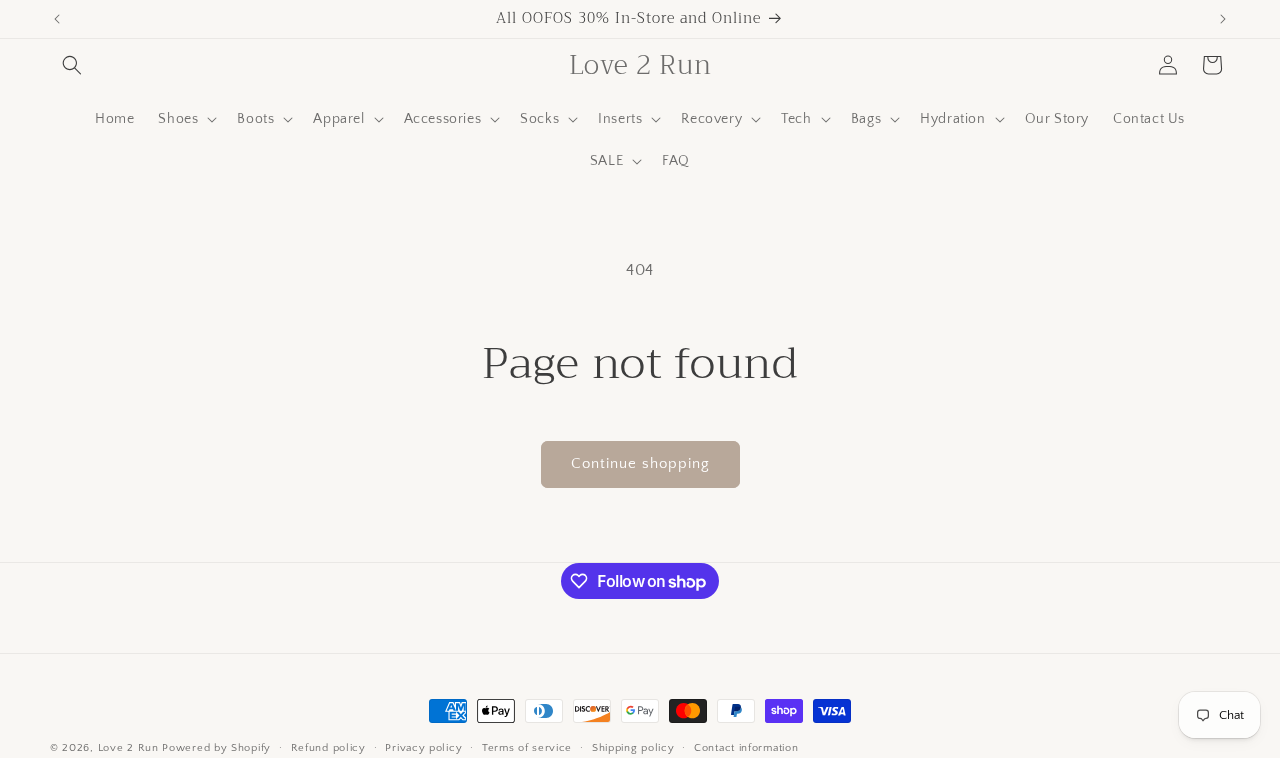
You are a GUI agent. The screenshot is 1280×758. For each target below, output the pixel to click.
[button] (72, 65)
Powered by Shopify (216, 748)
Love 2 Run (128, 748)
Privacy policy (423, 748)
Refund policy (328, 748)
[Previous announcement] (57, 19)
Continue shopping (640, 463)
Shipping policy (633, 748)
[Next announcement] (1223, 19)
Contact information (746, 748)
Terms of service (527, 748)
